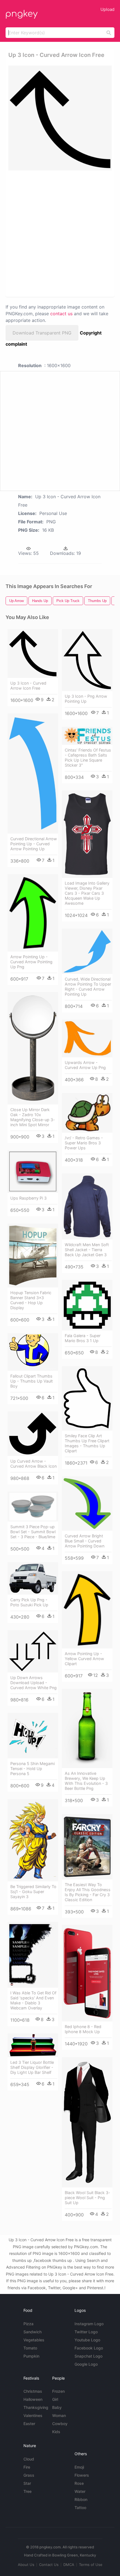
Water (80, 2491)
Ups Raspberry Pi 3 (28, 1198)
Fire (27, 2467)
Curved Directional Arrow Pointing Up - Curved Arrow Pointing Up (34, 844)
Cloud (29, 2459)
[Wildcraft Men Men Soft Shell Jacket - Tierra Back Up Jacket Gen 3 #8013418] (87, 1206)
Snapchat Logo (88, 2356)
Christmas (33, 2391)
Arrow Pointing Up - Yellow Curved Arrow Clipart (84, 1659)
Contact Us (49, 2565)
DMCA (69, 2565)
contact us (61, 314)
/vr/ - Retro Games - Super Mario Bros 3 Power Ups (84, 1143)
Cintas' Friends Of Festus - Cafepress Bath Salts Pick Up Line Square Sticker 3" (88, 758)
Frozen (58, 2391)
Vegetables (34, 2340)
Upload (107, 9)
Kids (56, 2432)
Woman (59, 2415)
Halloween (33, 2399)
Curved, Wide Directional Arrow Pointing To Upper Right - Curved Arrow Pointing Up (88, 987)
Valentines (33, 2415)
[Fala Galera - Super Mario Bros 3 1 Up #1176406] (87, 1305)
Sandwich (33, 2332)
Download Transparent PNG (42, 333)
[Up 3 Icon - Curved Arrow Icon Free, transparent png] (60, 118)
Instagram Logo (89, 2324)
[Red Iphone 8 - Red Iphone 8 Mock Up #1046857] (87, 1973)
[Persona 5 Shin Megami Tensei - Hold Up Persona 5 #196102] (33, 1736)
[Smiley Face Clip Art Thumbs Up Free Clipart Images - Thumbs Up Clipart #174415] (87, 1398)
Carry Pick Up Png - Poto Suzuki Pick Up (29, 1602)
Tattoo (80, 2508)
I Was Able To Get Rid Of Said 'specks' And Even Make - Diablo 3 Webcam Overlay (33, 2000)
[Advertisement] (60, 233)
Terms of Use (91, 2565)
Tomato (30, 2348)
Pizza (28, 2324)
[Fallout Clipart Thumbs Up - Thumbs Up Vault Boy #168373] (33, 1352)
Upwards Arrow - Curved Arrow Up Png (85, 1065)
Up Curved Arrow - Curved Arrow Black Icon (33, 1464)
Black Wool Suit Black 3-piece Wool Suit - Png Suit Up (87, 2198)
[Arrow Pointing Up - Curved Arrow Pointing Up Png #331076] (33, 913)
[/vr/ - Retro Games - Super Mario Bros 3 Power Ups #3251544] (87, 1113)
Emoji (79, 2467)
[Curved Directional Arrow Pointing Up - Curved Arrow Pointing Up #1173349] (33, 773)
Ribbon (81, 2499)
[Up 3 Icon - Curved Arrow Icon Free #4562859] (33, 653)
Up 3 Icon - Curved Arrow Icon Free (28, 686)
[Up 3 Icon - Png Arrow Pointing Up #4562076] (87, 660)
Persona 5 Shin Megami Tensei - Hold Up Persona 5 (33, 1769)
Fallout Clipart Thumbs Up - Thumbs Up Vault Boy (32, 1381)
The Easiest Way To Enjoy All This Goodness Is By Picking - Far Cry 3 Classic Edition (88, 1892)
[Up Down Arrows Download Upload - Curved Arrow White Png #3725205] (33, 1651)
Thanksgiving (36, 2407)
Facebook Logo (89, 2348)
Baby (57, 2407)
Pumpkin (31, 2356)
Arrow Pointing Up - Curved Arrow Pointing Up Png (31, 962)
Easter (29, 2424)
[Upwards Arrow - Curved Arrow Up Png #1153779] (87, 1038)
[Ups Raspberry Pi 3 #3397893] (33, 1172)
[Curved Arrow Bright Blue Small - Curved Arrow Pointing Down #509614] (87, 1503)
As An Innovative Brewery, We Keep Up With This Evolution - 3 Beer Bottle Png (86, 1781)
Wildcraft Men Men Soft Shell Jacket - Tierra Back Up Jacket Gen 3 (87, 1250)
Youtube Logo (87, 2340)
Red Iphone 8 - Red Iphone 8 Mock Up (83, 2029)
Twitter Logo (86, 2332)
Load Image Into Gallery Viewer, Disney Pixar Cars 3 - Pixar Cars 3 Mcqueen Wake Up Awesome (87, 893)
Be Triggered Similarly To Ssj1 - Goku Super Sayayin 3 (33, 1892)
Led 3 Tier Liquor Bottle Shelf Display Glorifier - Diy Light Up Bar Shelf (32, 2067)
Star (27, 2483)
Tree (27, 2491)
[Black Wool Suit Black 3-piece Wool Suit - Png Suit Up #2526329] (87, 2122)
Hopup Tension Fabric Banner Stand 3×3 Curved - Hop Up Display (31, 1300)
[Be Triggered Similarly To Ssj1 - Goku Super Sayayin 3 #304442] (33, 1840)
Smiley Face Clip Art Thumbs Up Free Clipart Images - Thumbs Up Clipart (87, 1443)
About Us (26, 2565)
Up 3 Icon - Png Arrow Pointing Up (86, 699)
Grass (29, 2475)
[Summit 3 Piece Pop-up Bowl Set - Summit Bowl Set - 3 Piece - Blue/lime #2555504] (33, 1507)
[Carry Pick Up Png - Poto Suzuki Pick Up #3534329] (33, 1578)
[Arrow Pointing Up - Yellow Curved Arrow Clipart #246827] (87, 1610)
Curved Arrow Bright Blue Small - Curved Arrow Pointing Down (85, 1541)
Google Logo (86, 2364)
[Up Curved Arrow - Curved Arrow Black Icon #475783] (33, 1434)
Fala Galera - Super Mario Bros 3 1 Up (83, 1338)
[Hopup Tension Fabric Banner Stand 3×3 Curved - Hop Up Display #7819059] (33, 1256)
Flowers (82, 2475)
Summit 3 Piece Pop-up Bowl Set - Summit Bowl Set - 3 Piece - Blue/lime (33, 1532)
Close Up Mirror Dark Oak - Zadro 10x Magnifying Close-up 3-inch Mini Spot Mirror (33, 1117)
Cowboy (60, 2424)
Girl (55, 2399)
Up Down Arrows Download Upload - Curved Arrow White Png (33, 1683)
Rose (79, 2483)
